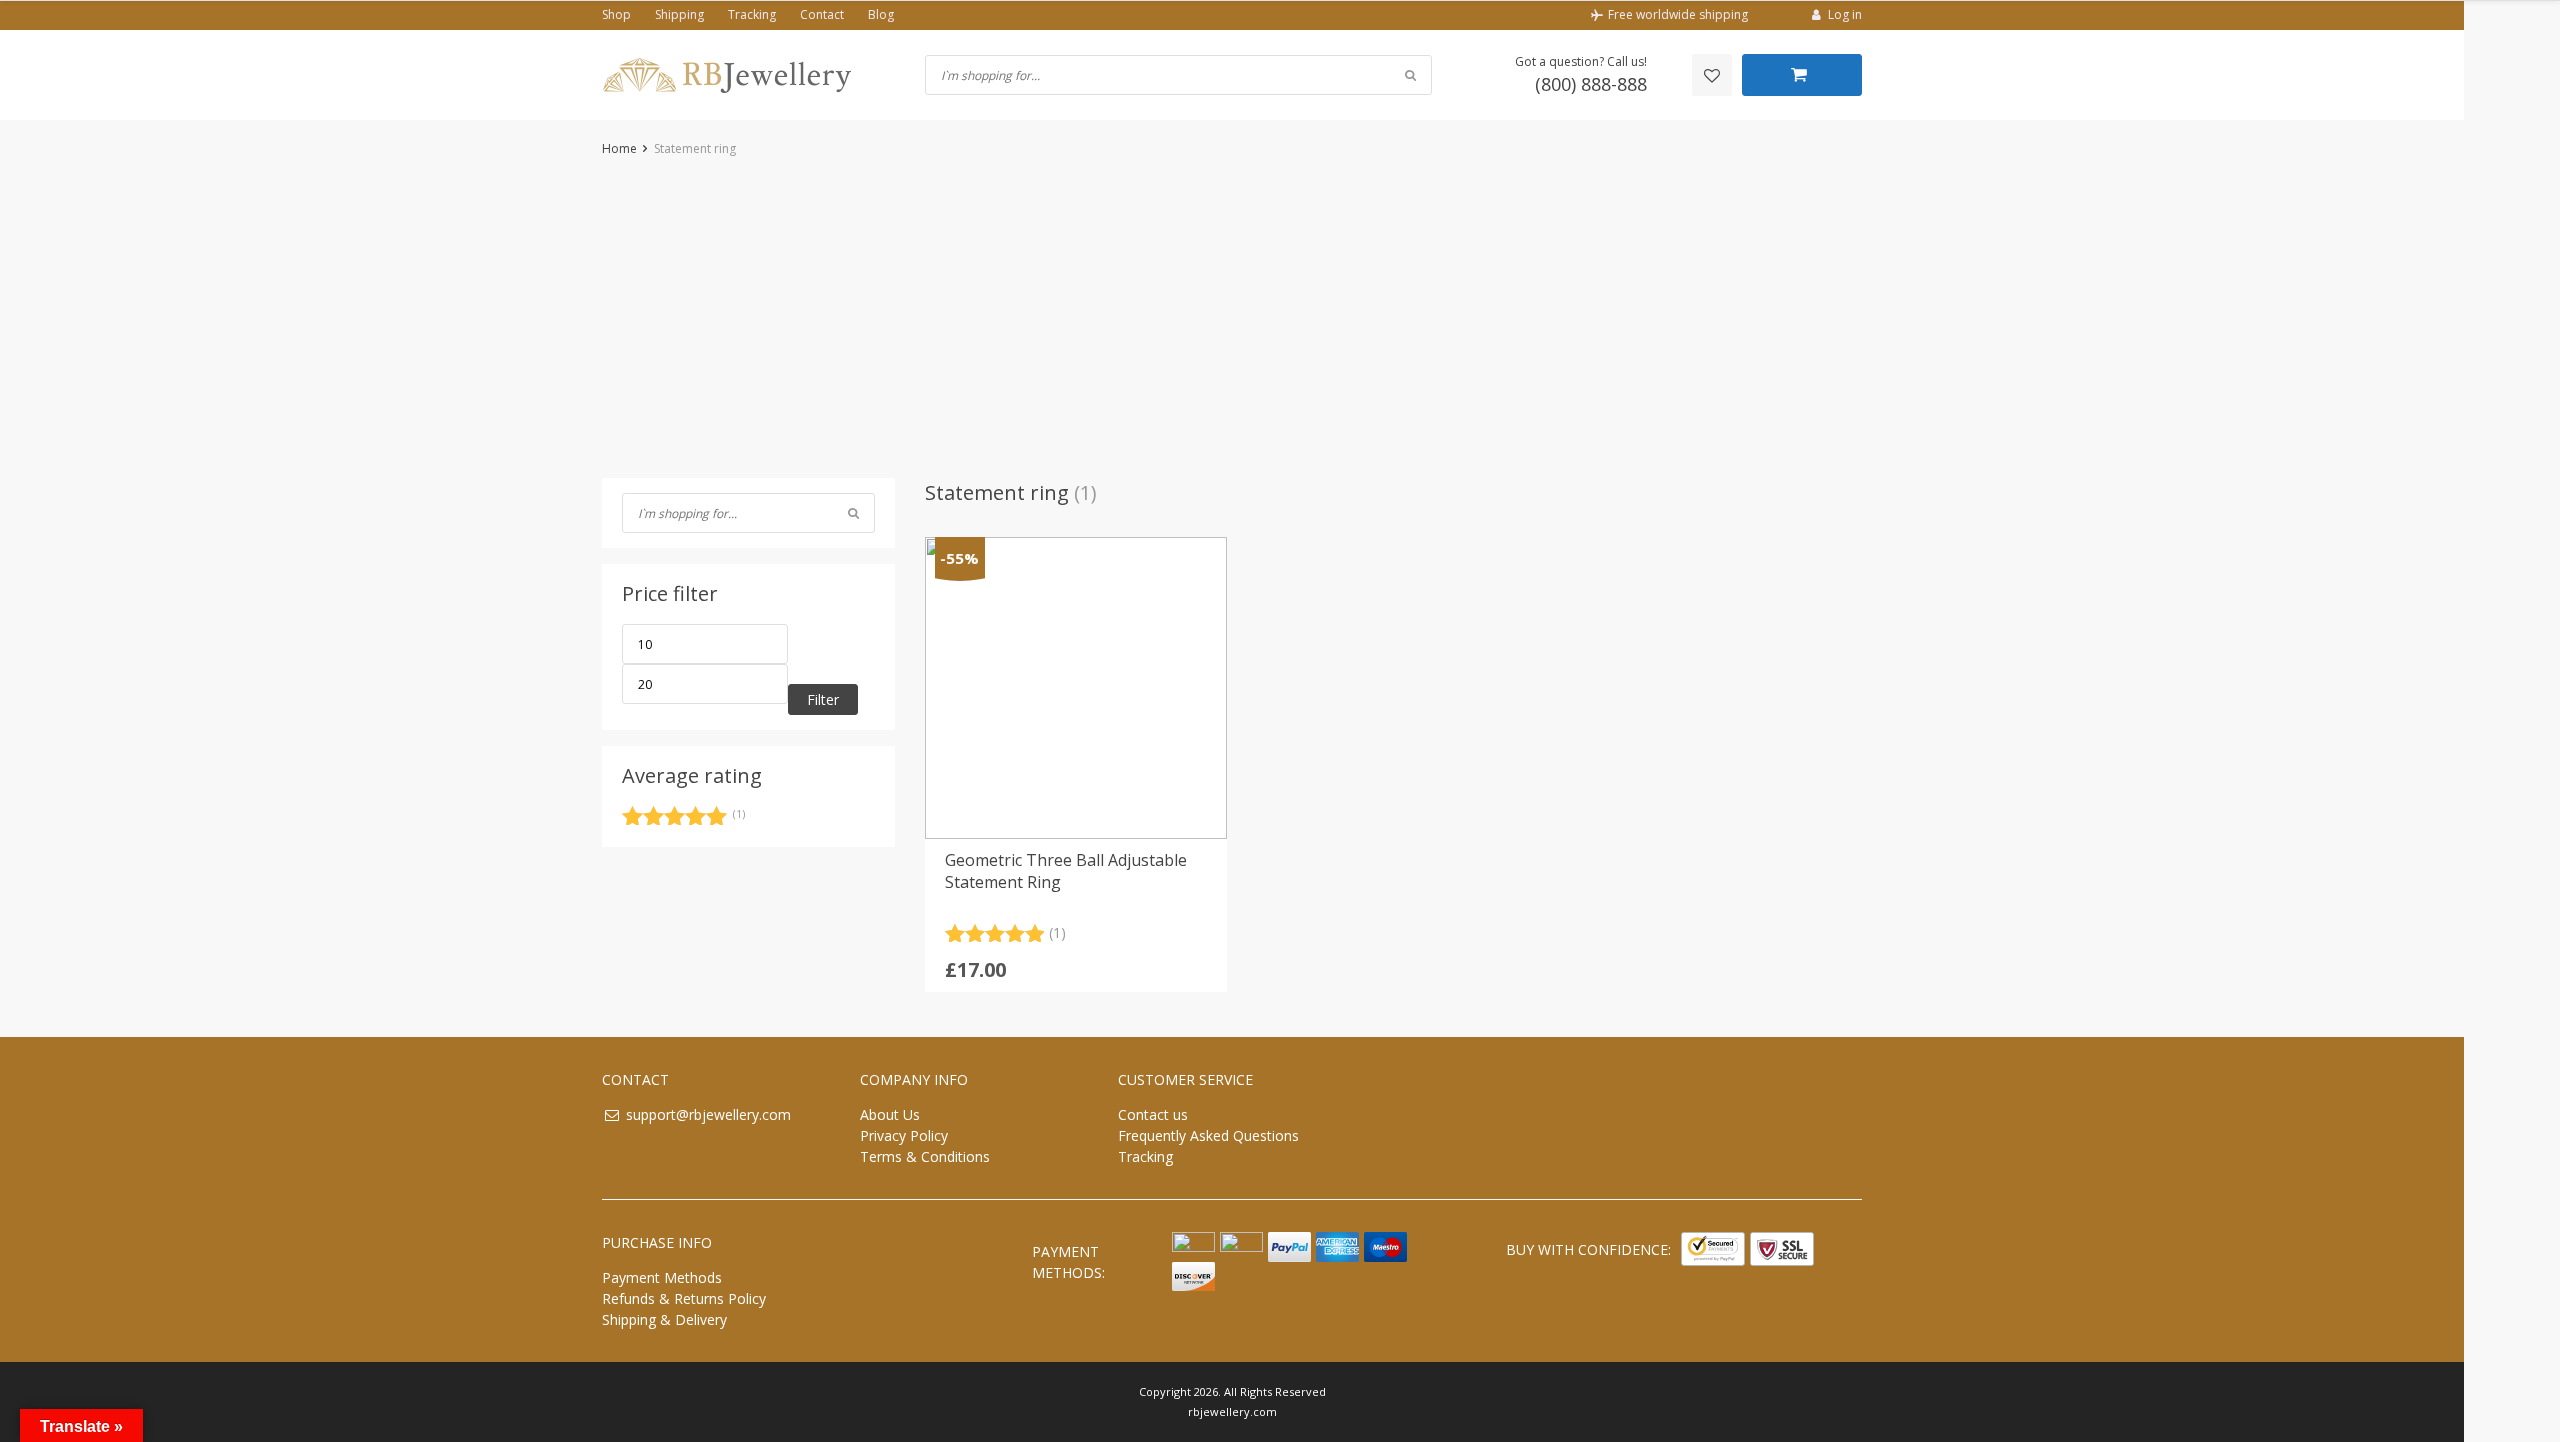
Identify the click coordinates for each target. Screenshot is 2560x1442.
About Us (890, 1114)
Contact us (1153, 1114)
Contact (822, 14)
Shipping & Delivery (664, 1319)
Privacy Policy (904, 1135)
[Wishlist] (1712, 75)
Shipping (679, 14)
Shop (616, 14)
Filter (823, 699)
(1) (683, 819)
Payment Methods (662, 1277)
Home (619, 148)
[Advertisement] (1232, 318)
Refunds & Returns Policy (684, 1298)
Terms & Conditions (925, 1156)
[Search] (853, 513)
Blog (881, 14)
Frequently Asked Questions (1208, 1135)
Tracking (752, 14)
